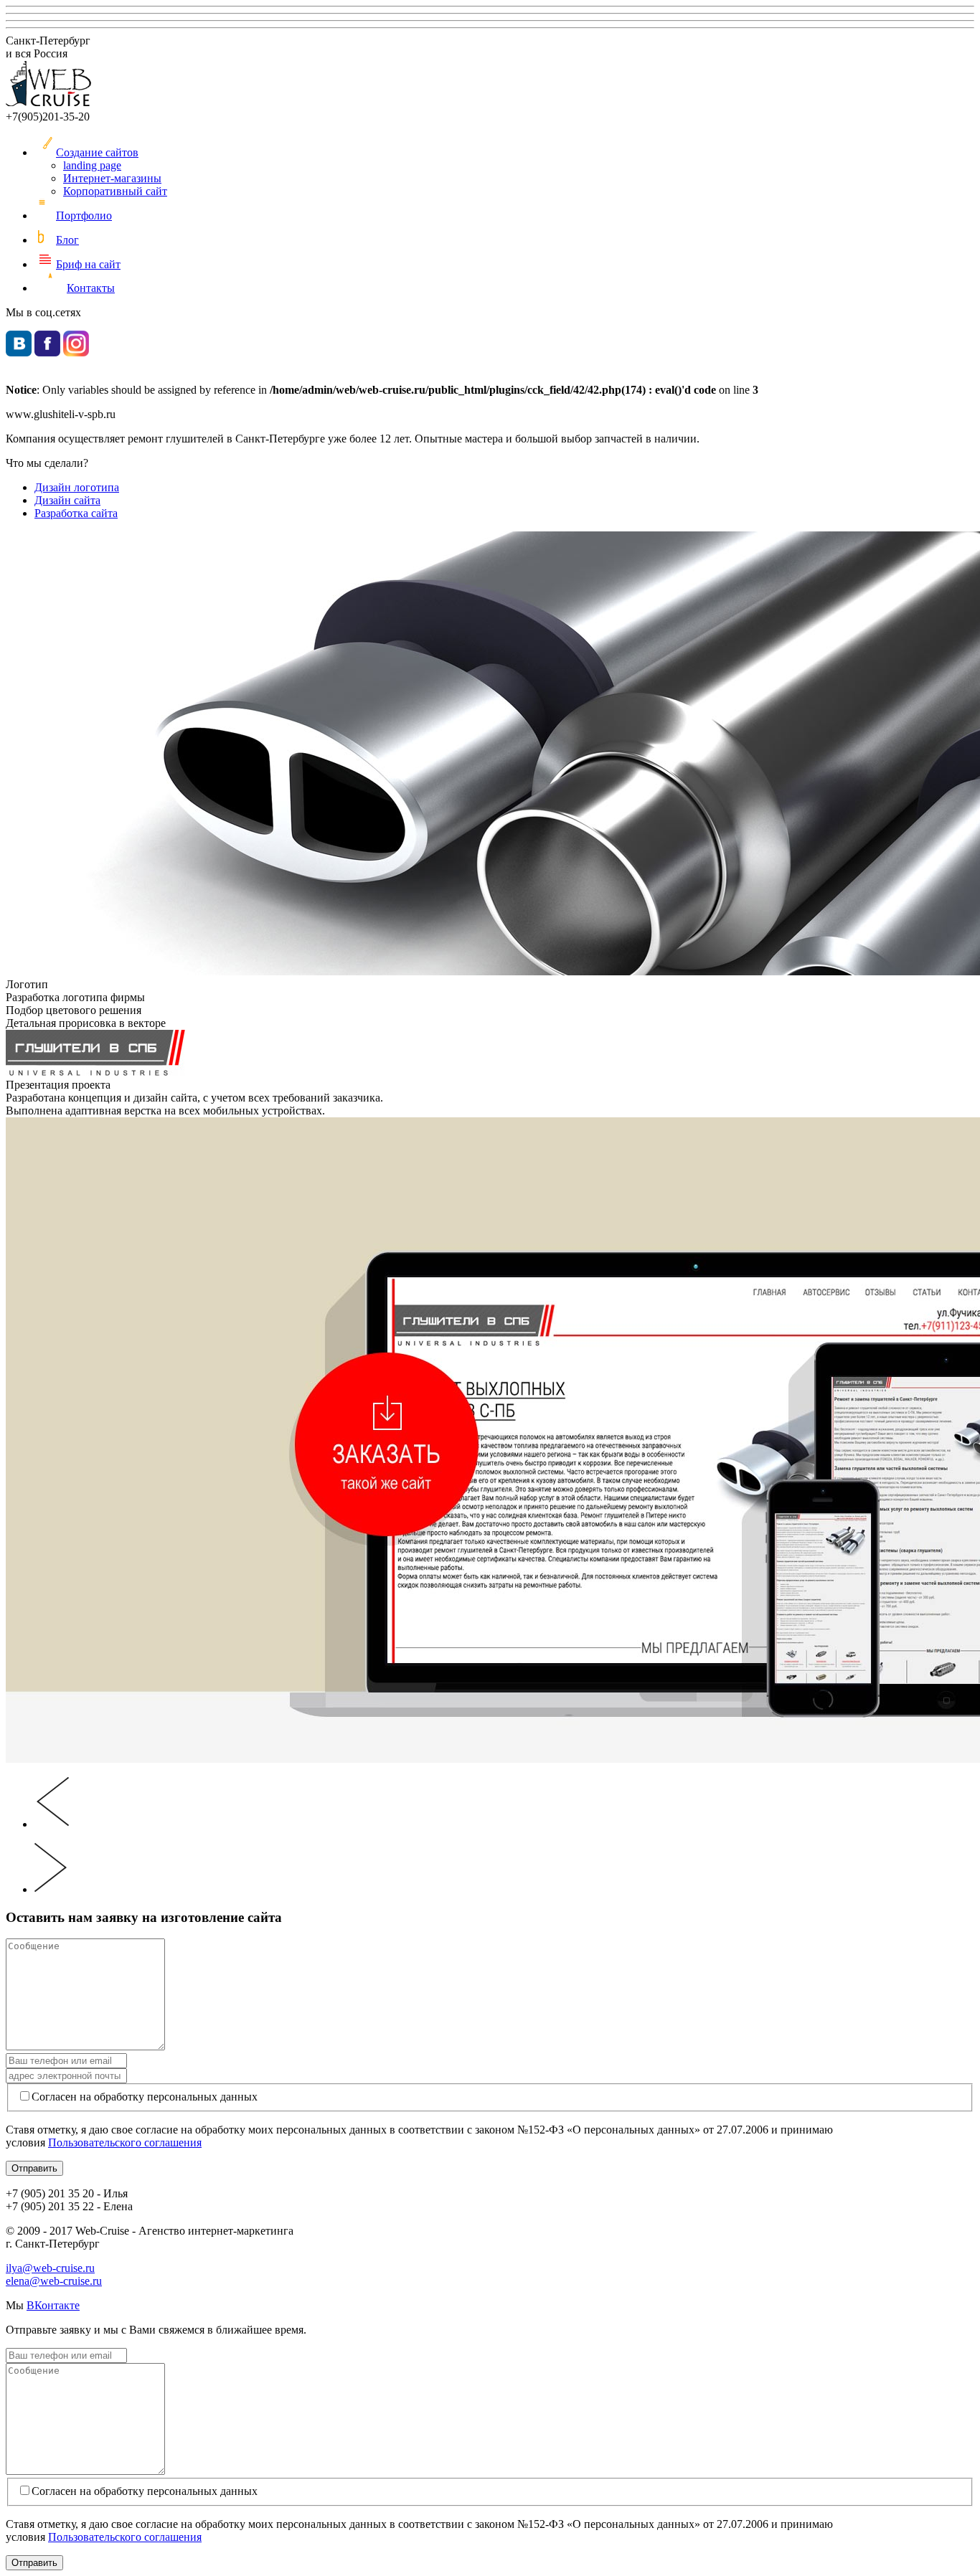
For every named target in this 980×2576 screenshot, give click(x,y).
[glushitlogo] (95, 1072)
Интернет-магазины (112, 178)
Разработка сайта (76, 513)
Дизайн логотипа (77, 487)
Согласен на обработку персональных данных (145, 2097)
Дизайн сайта (67, 500)
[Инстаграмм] (76, 352)
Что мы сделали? (47, 463)
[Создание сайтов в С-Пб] (49, 104)
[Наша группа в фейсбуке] (47, 352)
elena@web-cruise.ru (54, 2281)
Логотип (27, 984)
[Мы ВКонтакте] (19, 352)
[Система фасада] (52, 1824)
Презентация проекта (58, 1085)
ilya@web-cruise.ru (50, 2268)
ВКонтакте (53, 2305)
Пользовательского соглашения (125, 2142)
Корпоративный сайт (115, 191)
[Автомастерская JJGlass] (52, 1889)
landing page (92, 165)
